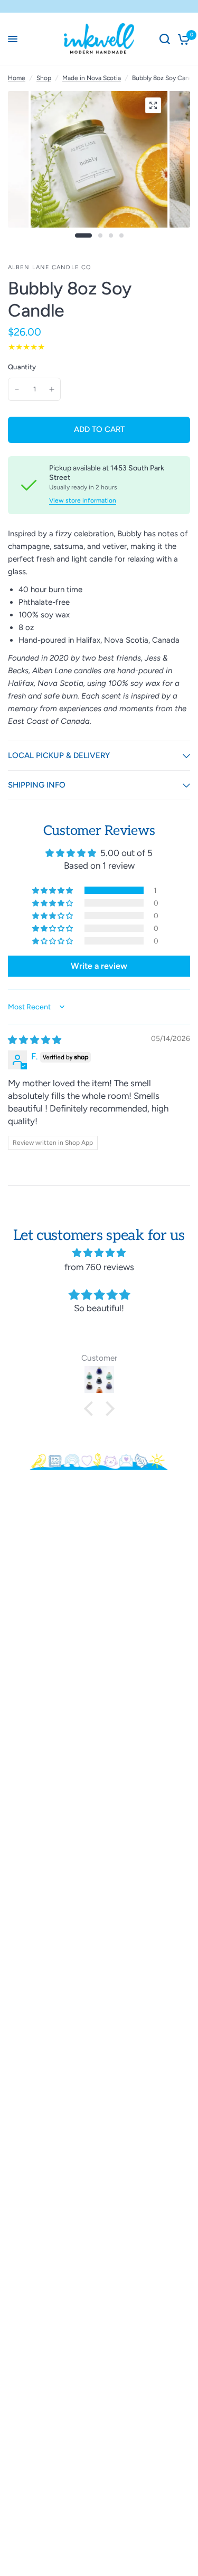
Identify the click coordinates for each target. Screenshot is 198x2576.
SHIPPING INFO (37, 785)
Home (17, 78)
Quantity (22, 367)
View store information (83, 500)
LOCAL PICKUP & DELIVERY (59, 755)
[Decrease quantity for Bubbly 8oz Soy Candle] (17, 389)
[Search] (165, 39)
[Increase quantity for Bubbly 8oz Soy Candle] (52, 389)
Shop (44, 78)
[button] (53, 890)
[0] (182, 39)
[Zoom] (153, 105)
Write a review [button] (99, 966)
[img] (35, 1040)
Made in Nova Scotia (92, 78)
